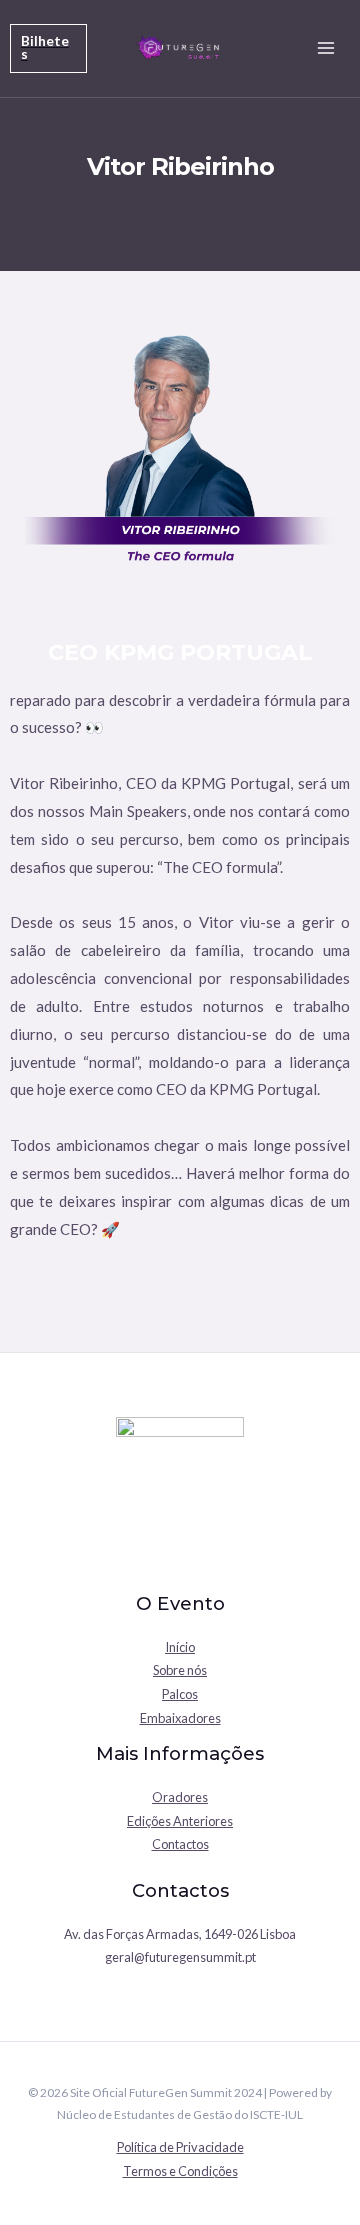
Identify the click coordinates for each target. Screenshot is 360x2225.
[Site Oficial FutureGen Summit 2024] (180, 49)
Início (180, 1647)
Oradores (180, 1797)
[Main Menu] (326, 48)
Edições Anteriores (180, 1821)
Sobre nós (180, 1670)
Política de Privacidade (180, 2147)
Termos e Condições (180, 2171)
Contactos (180, 1844)
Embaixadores (180, 1718)
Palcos (180, 1694)
